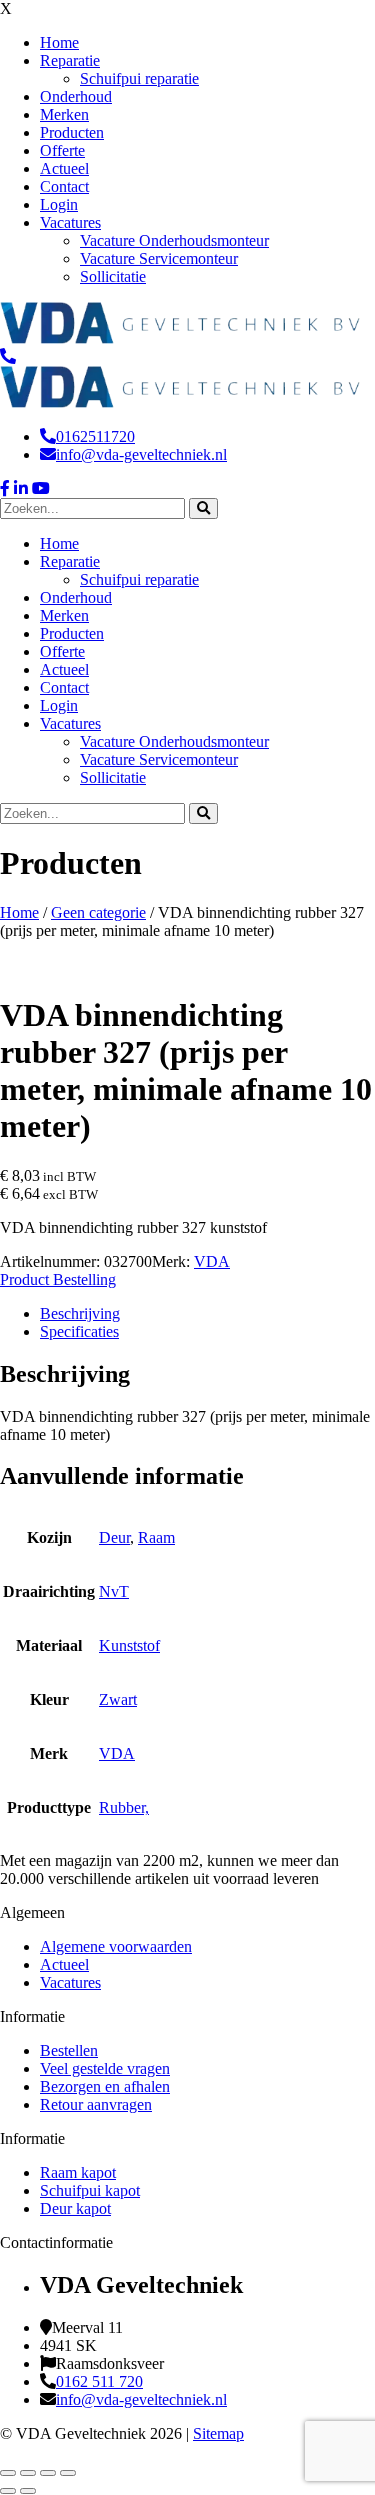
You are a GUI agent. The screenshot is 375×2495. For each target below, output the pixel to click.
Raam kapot (78, 2172)
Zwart (118, 1699)
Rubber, (124, 1807)
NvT (114, 1591)
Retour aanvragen (96, 2104)
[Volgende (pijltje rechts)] (28, 2491)
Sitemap (218, 2433)
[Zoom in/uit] (8, 2473)
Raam (156, 1537)
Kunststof (129, 1645)
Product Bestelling (58, 1279)
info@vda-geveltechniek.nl (141, 454)
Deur (114, 1537)
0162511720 (95, 436)
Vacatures (70, 1982)
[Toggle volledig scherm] (28, 2473)
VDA (212, 1261)
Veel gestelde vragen (105, 2068)
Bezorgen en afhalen (105, 2086)
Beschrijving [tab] (80, 1313)
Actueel (64, 1964)
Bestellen (69, 2050)
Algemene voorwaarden (116, 1946)
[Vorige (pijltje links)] (8, 2491)
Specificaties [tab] (79, 1331)
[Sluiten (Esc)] (68, 2473)
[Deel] (48, 2473)
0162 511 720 (99, 2381)
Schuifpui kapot (90, 2190)
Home (19, 912)
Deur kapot (75, 2208)
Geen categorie (98, 912)
